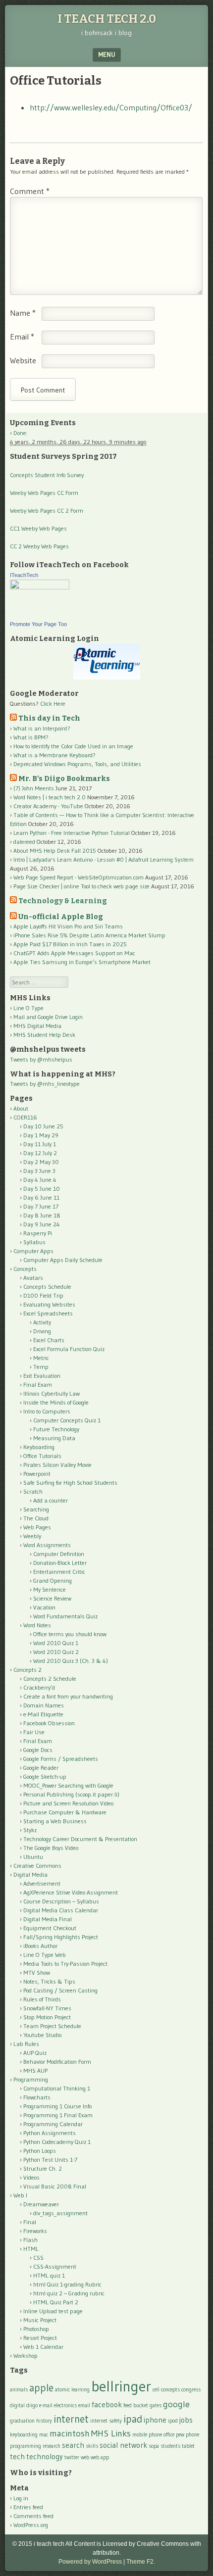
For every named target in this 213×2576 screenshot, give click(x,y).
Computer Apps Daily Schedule (63, 1260)
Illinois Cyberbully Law (52, 1393)
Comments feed (33, 2516)
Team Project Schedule (52, 2026)
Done (20, 433)
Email (22, 337)
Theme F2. (141, 2562)
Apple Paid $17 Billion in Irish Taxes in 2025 (70, 944)
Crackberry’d (39, 1687)
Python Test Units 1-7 (50, 2160)
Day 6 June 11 (41, 1197)
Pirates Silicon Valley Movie (57, 1465)
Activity (42, 1322)
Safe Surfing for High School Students (70, 1482)
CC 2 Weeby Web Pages (39, 546)
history (44, 2421)
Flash (30, 2240)
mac (44, 2435)
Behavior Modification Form (57, 2062)
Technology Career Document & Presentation (80, 1839)
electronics (65, 2406)
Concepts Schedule (47, 1287)
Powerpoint (37, 1474)
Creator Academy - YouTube (48, 806)
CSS (38, 2258)
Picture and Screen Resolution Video (68, 1803)
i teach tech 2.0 (107, 19)
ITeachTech (24, 575)
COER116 (25, 1117)
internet (71, 2419)
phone (192, 2435)
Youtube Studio (42, 2035)
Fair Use (34, 1732)
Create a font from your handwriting (68, 1696)
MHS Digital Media (37, 1026)
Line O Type (28, 1008)
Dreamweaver (41, 2204)
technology (45, 2456)
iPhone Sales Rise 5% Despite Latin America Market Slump (89, 935)
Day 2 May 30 (41, 1162)
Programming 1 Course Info (57, 2106)
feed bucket (136, 2406)
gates (156, 2406)
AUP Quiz (35, 2053)
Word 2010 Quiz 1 (56, 1643)
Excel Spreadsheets (48, 1313)
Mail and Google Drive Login (48, 1017)
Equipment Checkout (50, 1928)
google (176, 2404)
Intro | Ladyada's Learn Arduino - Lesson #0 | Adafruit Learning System (104, 859)
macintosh (70, 2433)
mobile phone (147, 2435)
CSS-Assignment (55, 2266)
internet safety (106, 2421)
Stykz (30, 1830)
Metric (41, 1358)
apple (41, 2388)
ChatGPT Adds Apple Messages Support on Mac (74, 953)
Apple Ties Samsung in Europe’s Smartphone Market (82, 962)
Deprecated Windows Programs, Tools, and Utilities (77, 764)
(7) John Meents (34, 788)
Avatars (33, 1278)
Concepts (25, 1269)
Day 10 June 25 (43, 1126)
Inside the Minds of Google (56, 1402)
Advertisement (42, 1883)
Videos (31, 2177)
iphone (155, 2420)
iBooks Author (40, 1946)
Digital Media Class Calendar (61, 1910)
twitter (72, 2457)
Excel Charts (49, 1340)
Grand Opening (53, 1580)
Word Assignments (47, 1545)
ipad (133, 2419)
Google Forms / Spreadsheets (61, 1759)
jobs (186, 2420)
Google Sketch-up (45, 1776)
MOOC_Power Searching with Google (68, 1785)
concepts (170, 2390)
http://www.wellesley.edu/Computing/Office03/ (111, 107)
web (85, 2457)
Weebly (32, 1536)
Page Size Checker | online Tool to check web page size (81, 886)
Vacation (44, 1607)
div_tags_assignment (60, 2213)
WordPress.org (31, 2525)
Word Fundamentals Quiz (65, 1616)
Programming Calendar (53, 2124)
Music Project (40, 2320)
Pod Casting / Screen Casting (60, 1990)
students (170, 2446)
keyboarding (24, 2435)
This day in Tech (49, 718)
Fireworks (35, 2231)
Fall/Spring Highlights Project (61, 1937)
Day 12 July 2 (40, 1153)
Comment (30, 191)
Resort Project (40, 2338)
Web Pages (37, 1527)
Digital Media (30, 1874)
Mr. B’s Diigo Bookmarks (64, 779)
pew (180, 2435)
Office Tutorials (42, 1456)
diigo (32, 2406)
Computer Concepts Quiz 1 (67, 1420)
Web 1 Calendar (43, 2347)
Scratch (33, 1491)
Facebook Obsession (49, 1723)
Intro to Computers (47, 1411)
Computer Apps (33, 1251)
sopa (154, 2446)
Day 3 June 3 (39, 1171)
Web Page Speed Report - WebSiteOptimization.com (79, 877)
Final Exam (38, 1385)
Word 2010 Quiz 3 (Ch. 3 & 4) (71, 1661)
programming (26, 2446)
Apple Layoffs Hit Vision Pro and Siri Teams (68, 926)
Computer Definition (59, 1554)
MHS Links (111, 2433)
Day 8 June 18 (42, 1215)
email (84, 2406)
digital (17, 2406)
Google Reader (41, 1768)
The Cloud (36, 1518)
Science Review (52, 1598)
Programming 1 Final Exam (58, 2115)
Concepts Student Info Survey (47, 475)
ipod (173, 2421)
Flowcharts (37, 2097)
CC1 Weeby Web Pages (38, 528)
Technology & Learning (63, 901)
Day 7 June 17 (41, 1206)
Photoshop (36, 2329)
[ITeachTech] (40, 587)
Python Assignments (50, 2133)
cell (156, 2390)
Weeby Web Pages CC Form (44, 493)
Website (23, 360)
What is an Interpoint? (42, 728)
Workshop (26, 2356)
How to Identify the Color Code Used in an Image (73, 746)
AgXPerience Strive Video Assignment (71, 1892)
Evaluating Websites (49, 1304)
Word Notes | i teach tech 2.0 (50, 797)
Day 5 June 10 (42, 1189)
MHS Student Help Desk (44, 1035)
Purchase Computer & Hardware (65, 1812)
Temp (41, 1367)
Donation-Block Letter (60, 1563)
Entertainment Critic (59, 1572)
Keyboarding (39, 1447)
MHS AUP (35, 2070)
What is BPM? (31, 737)
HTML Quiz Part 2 (56, 2302)
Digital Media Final (48, 1919)
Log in (21, 2498)
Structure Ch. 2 (43, 2168)
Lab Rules (26, 2044)
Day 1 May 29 (41, 1135)
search (73, 2445)
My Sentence (50, 1589)
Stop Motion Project (47, 2017)
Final (30, 2222)
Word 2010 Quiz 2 (56, 1652)
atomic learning (72, 2390)
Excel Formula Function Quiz (69, 1349)
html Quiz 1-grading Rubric (67, 2284)
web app (100, 2457)
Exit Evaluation (42, 1376)
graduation (22, 2421)
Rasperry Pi (38, 1233)
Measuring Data (54, 1438)
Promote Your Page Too (38, 624)
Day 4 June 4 (40, 1180)
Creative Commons (37, 1866)
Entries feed (28, 2507)
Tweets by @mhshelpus (41, 1059)
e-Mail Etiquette (43, 1714)
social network (123, 2445)
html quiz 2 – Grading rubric (69, 2293)
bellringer (121, 2386)
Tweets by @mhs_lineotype (45, 1084)
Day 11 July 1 (40, 1144)
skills (92, 2446)
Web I (20, 2195)
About (21, 1108)
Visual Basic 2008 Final (55, 2186)
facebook (107, 2405)
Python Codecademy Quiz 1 (57, 2142)
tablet (188, 2446)
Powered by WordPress (90, 2562)
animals (19, 2390)
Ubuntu (33, 1857)
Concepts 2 (27, 1670)
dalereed (24, 842)
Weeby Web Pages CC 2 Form (47, 510)
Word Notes (37, 1625)
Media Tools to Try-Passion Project (65, 1964)
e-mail (46, 2406)
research (52, 2446)
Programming (31, 2079)
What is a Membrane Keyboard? (54, 755)
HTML (31, 2249)
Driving (42, 1331)
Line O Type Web (45, 1955)
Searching (36, 1509)
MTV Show (37, 1972)
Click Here (53, 704)
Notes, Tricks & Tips (49, 1981)
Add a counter (51, 1500)
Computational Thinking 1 (57, 2088)
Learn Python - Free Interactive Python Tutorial (72, 833)
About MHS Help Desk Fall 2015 (55, 851)
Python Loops (40, 2151)
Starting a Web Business (55, 1821)
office (169, 2435)
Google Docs (38, 1750)
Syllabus (34, 1242)
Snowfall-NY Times (47, 2008)
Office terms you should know (70, 1634)
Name (23, 313)
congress (191, 2390)
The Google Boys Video (51, 1848)
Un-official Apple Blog (61, 917)
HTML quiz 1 (49, 2275)
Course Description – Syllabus (61, 1901)
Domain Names (44, 1705)
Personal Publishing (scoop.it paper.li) (71, 1794)
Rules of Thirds (42, 1999)
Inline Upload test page (53, 2311)
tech (17, 2456)
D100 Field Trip (43, 1295)
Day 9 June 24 (42, 1224)
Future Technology (56, 1429)
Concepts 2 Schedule (50, 1678)
